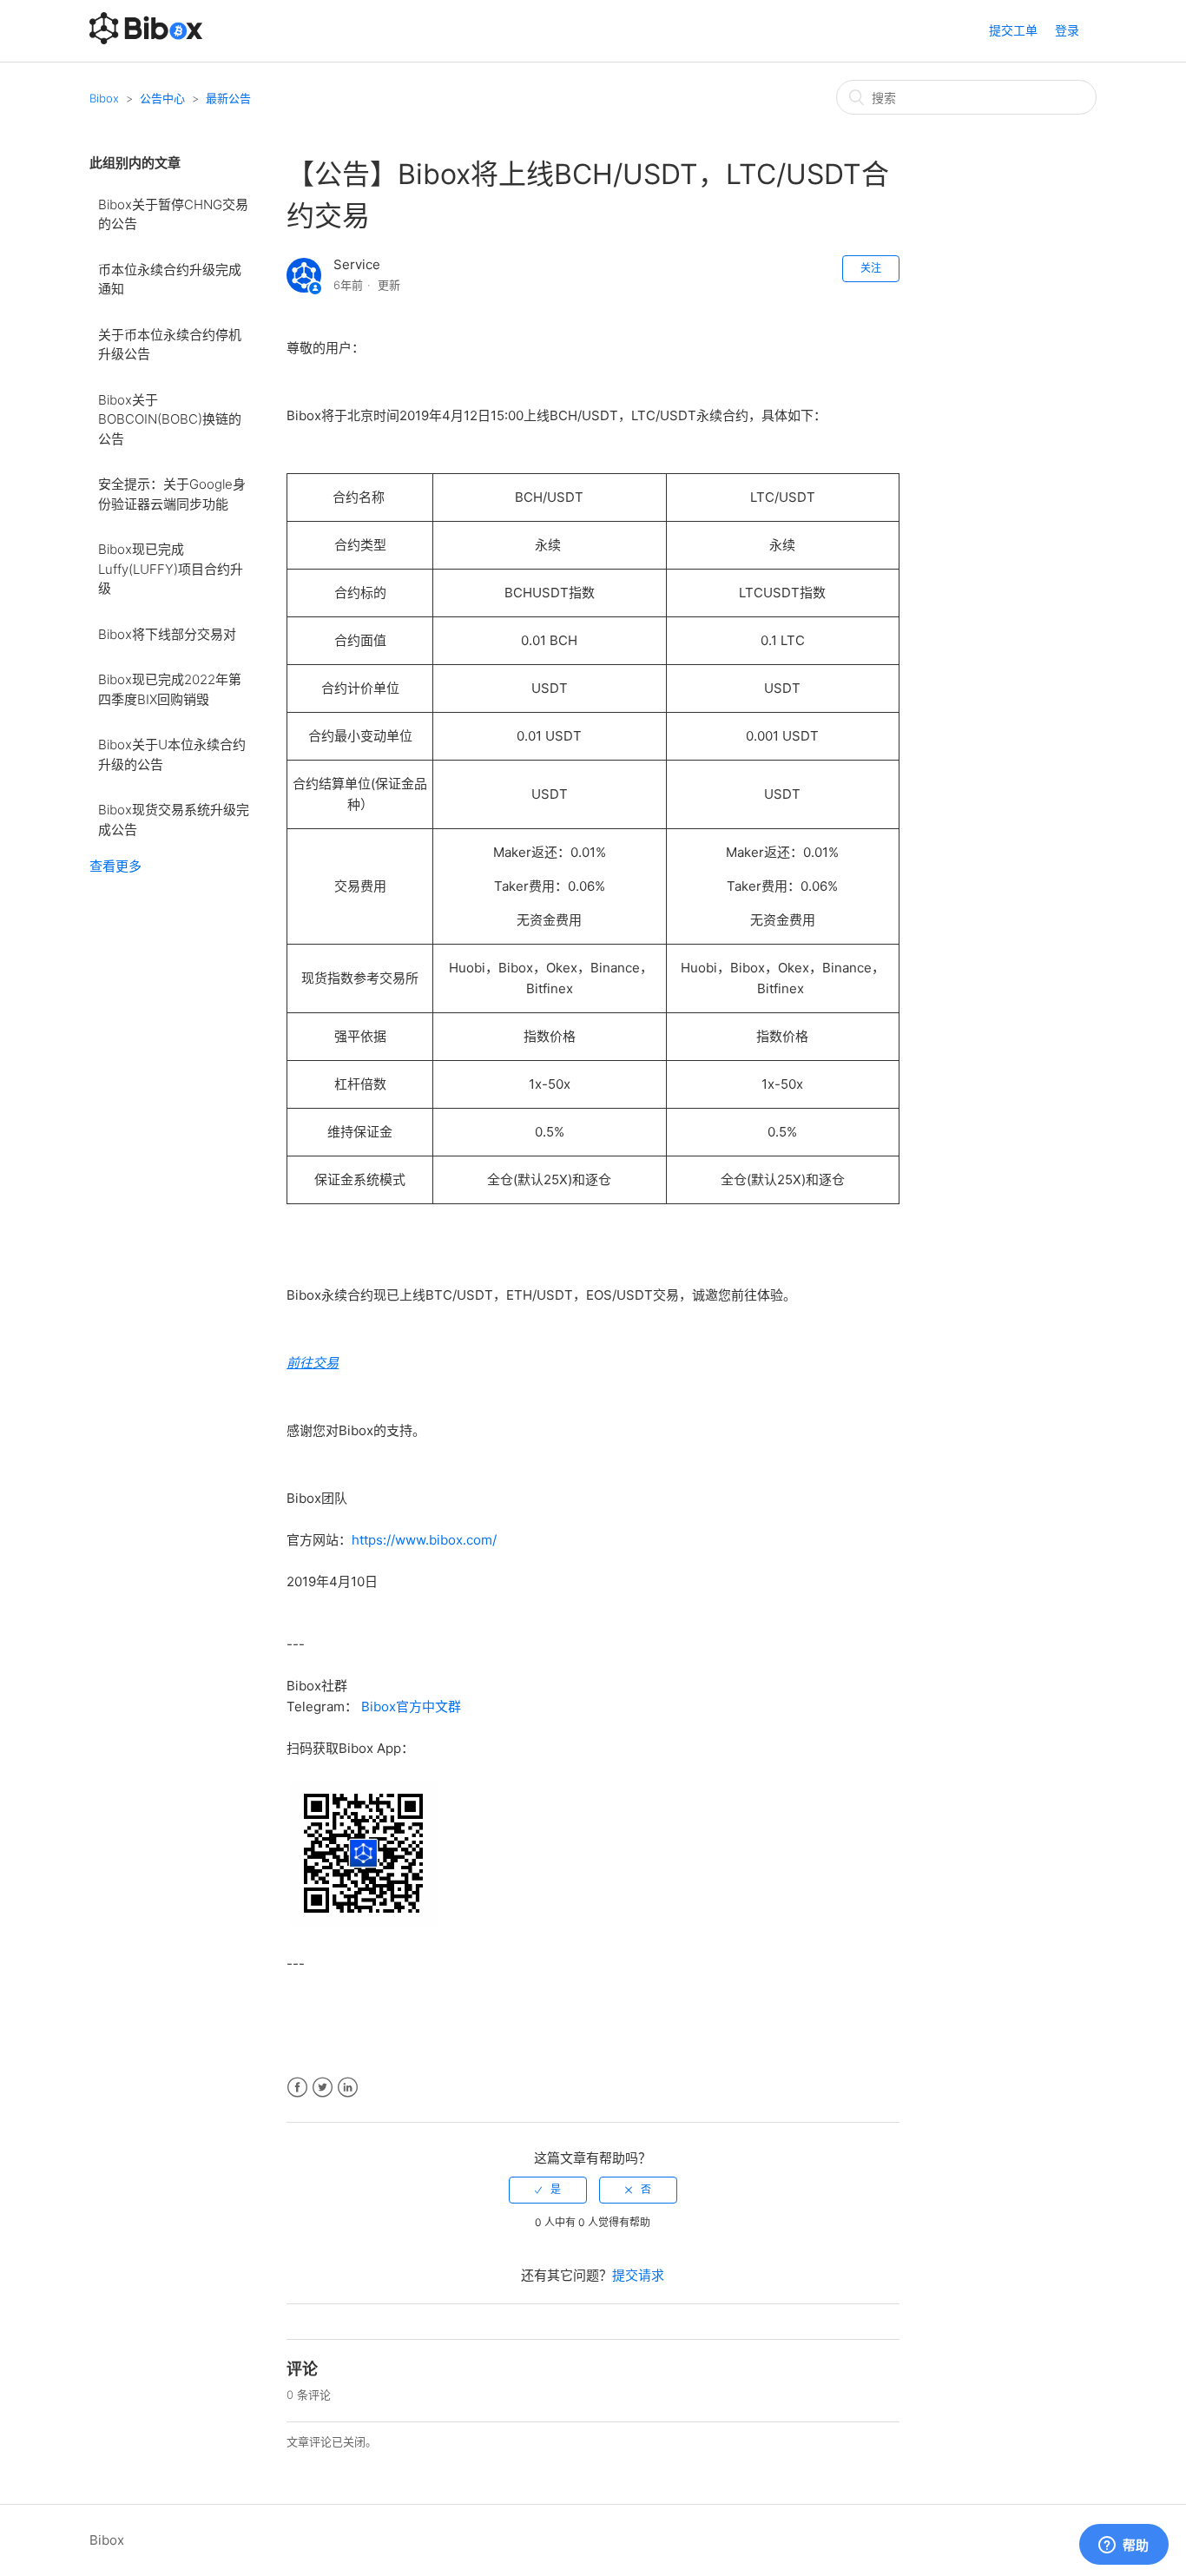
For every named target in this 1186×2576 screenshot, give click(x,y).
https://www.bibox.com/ (424, 1540)
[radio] (548, 2190)
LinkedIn (348, 2088)
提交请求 (638, 2275)
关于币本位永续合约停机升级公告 (170, 345)
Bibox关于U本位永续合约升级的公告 (172, 754)
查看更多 (115, 866)
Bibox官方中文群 (411, 1706)
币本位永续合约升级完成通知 (170, 280)
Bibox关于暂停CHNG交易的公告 (173, 214)
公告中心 (162, 98)
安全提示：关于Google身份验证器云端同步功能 (172, 494)
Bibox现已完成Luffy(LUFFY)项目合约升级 (171, 569)
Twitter (323, 2088)
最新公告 (228, 98)
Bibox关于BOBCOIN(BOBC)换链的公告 (170, 419)
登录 (1067, 30)
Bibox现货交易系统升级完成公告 (174, 820)
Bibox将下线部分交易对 (167, 634)
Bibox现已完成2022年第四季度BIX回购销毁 (170, 689)
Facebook (297, 2088)
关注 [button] (871, 268)
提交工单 (1013, 30)
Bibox (104, 98)
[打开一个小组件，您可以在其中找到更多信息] (1123, 2546)
